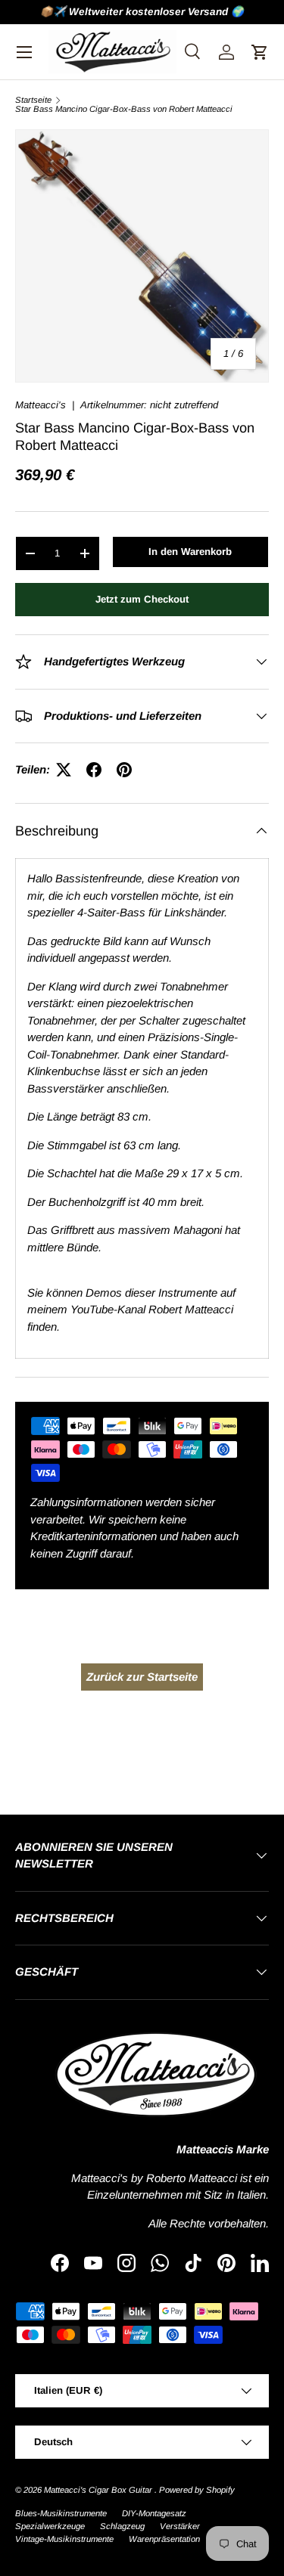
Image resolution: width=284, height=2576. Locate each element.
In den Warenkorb (190, 552)
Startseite (33, 100)
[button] (260, 52)
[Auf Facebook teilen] (94, 770)
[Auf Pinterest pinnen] (124, 770)
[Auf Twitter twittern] (64, 770)
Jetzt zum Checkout (142, 599)
